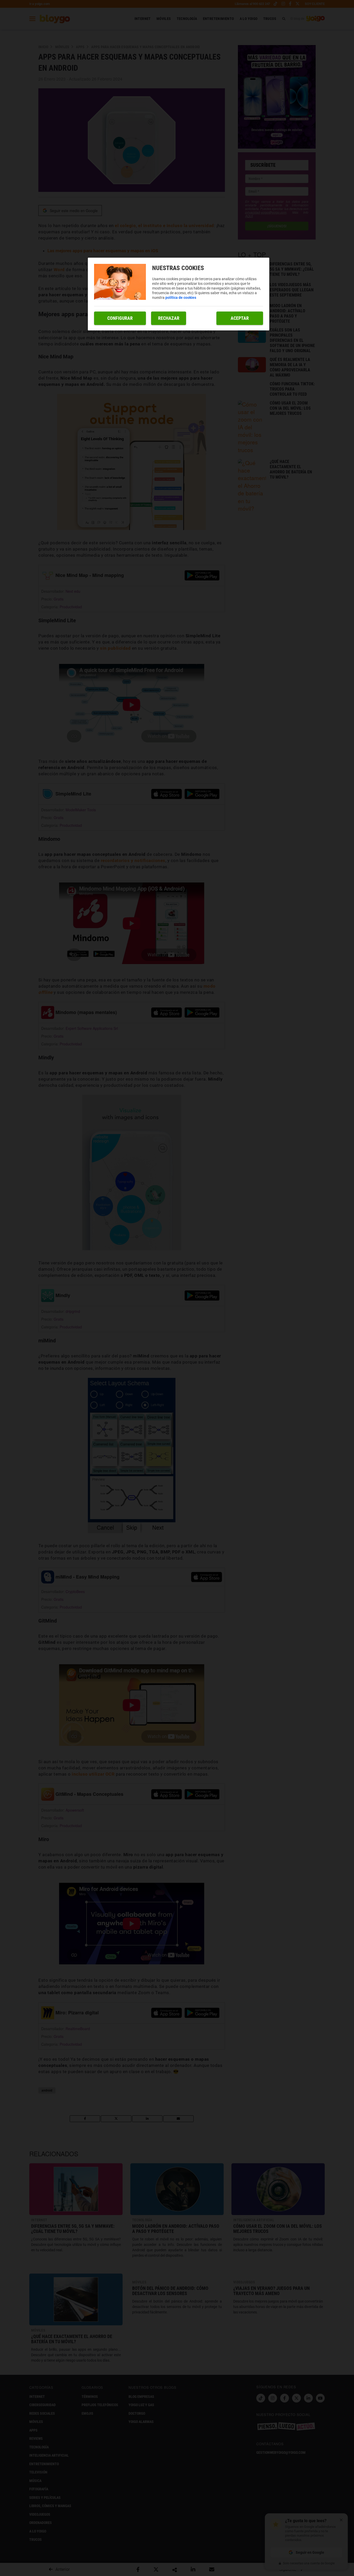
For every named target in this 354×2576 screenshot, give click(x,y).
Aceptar (240, 318)
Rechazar (169, 318)
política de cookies (181, 298)
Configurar (120, 318)
